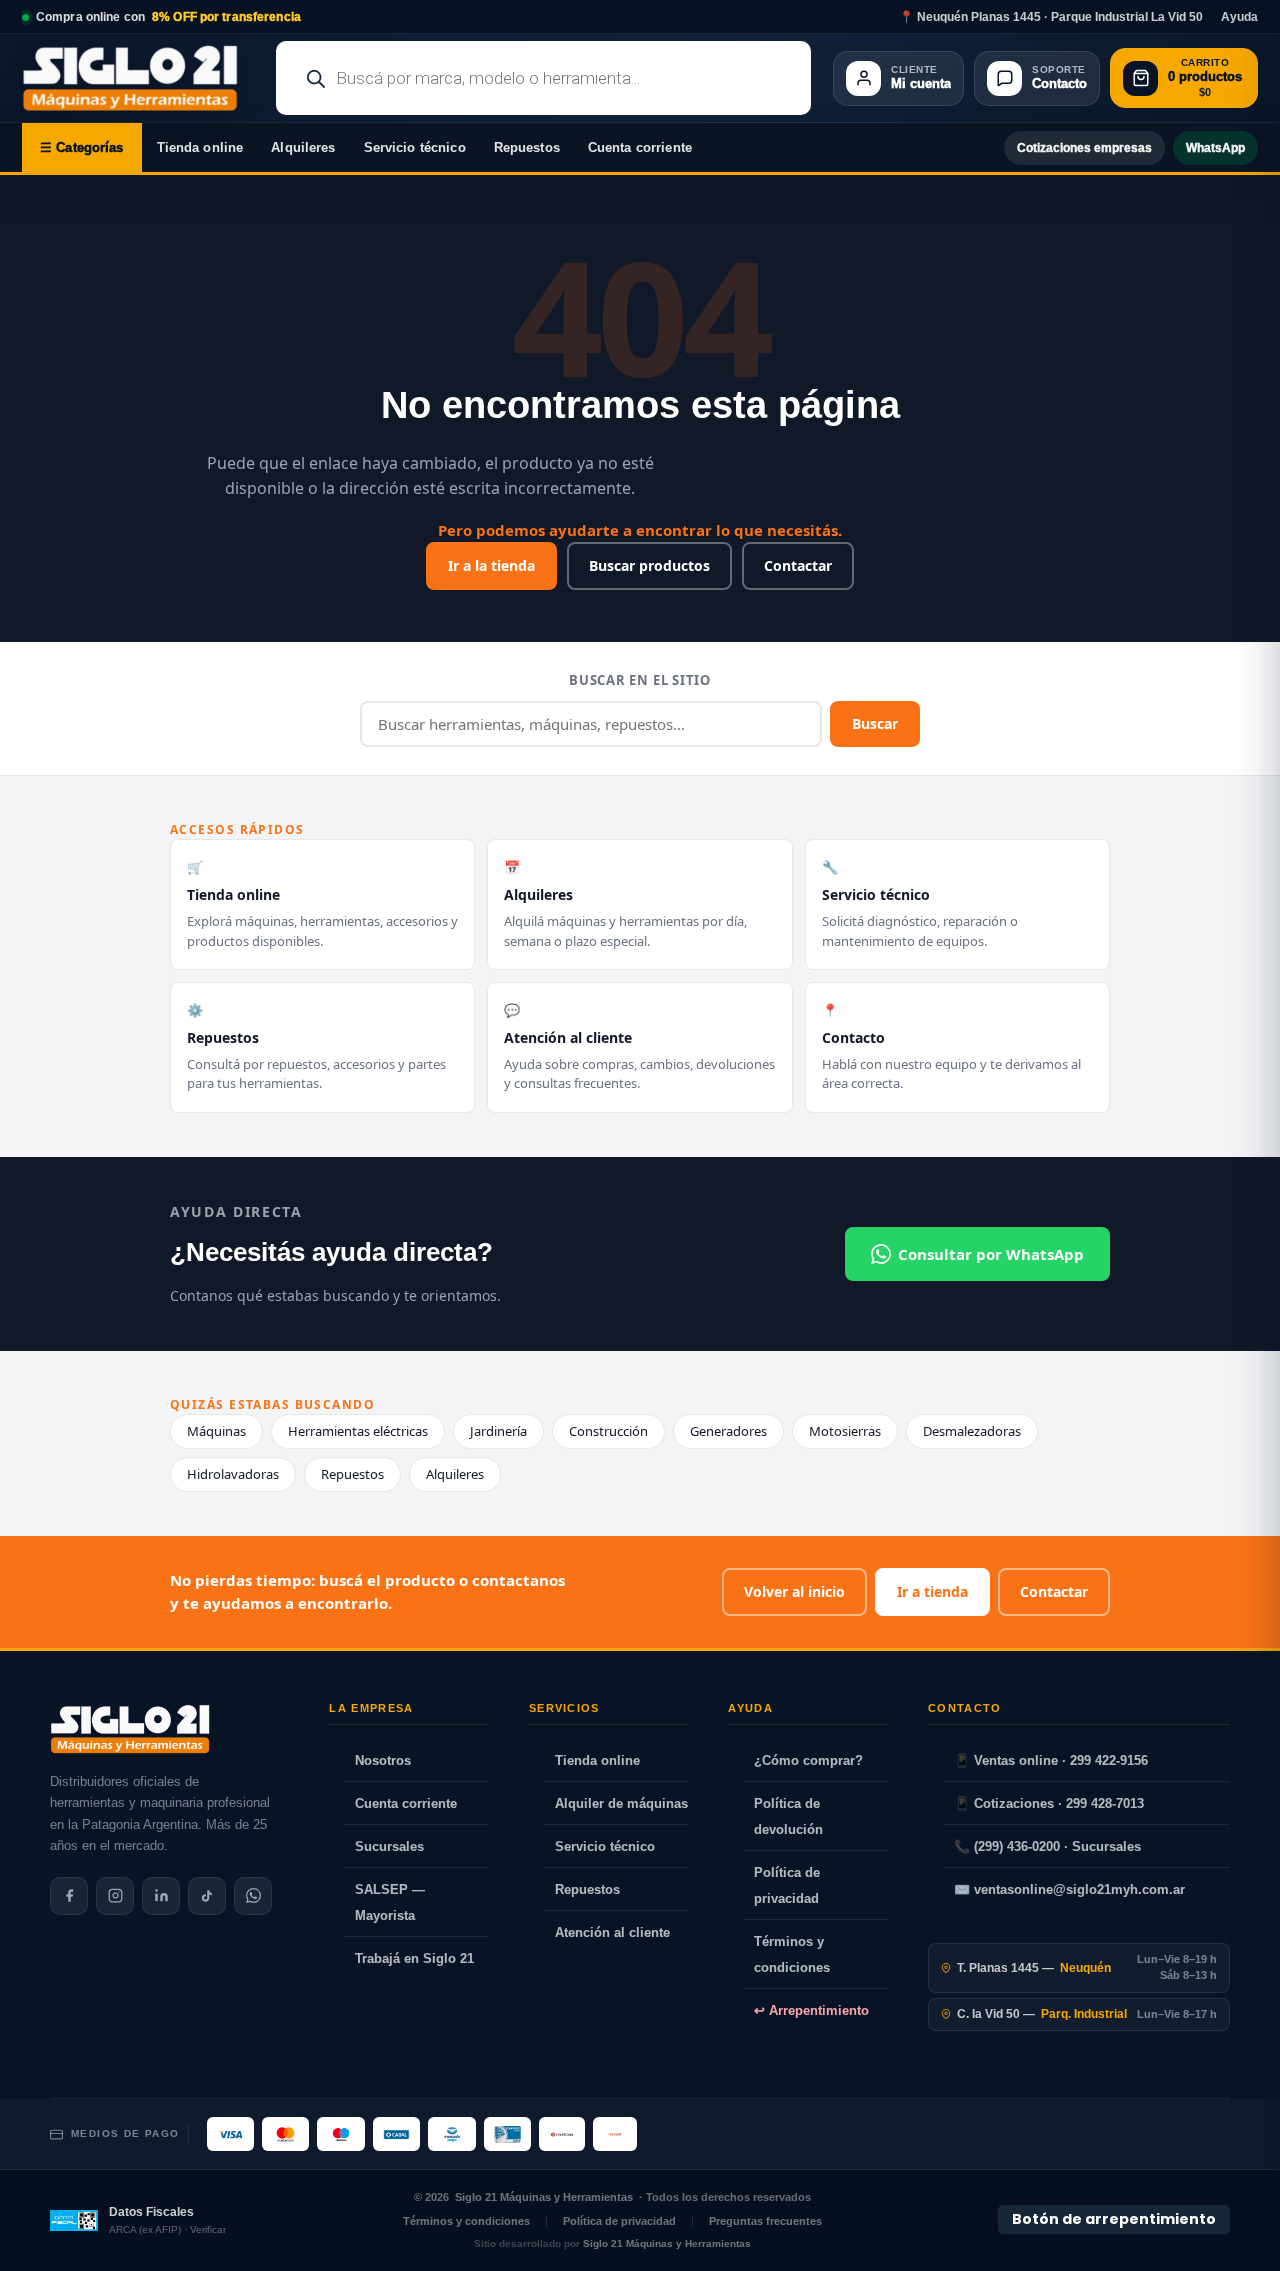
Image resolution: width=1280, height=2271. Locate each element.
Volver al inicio (794, 1591)
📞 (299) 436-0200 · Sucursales (1047, 1846)
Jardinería (498, 1431)
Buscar (875, 723)
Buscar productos (649, 565)
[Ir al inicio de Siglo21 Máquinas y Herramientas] (138, 78)
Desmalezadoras (972, 1431)
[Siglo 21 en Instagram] (115, 1896)
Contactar (798, 565)
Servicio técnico (415, 147)
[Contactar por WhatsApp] (253, 1896)
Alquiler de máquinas (621, 1803)
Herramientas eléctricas (358, 1431)
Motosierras (845, 1431)
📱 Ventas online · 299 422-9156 (1051, 1760)
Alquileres (303, 147)
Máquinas (216, 1431)
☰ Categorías (82, 147)
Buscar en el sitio (640, 680)
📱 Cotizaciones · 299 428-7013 (1049, 1803)
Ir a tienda (932, 1591)
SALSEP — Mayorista (390, 1902)
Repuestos (527, 147)
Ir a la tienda (491, 565)
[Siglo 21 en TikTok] (207, 1896)
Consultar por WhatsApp (991, 1254)
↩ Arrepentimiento (811, 2010)
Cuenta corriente (640, 147)
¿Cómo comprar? (808, 1760)
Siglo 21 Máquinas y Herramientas (544, 2197)
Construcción (608, 1431)
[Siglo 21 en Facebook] (69, 1896)
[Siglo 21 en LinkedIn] (161, 1896)
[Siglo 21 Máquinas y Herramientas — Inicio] (130, 1729)
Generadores (728, 1431)
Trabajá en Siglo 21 (414, 1958)
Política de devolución (788, 1816)
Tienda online (200, 147)
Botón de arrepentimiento (1114, 2219)
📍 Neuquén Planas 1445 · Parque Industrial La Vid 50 (1051, 17)
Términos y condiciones (792, 1954)
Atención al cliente (612, 1932)
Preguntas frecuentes (765, 2221)
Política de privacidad (787, 1885)
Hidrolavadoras (233, 1474)
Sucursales (389, 1846)
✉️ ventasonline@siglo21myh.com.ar (1069, 1889)
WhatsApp (1215, 148)
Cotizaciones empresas (1084, 148)
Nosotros (383, 1760)
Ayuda (1239, 17)
